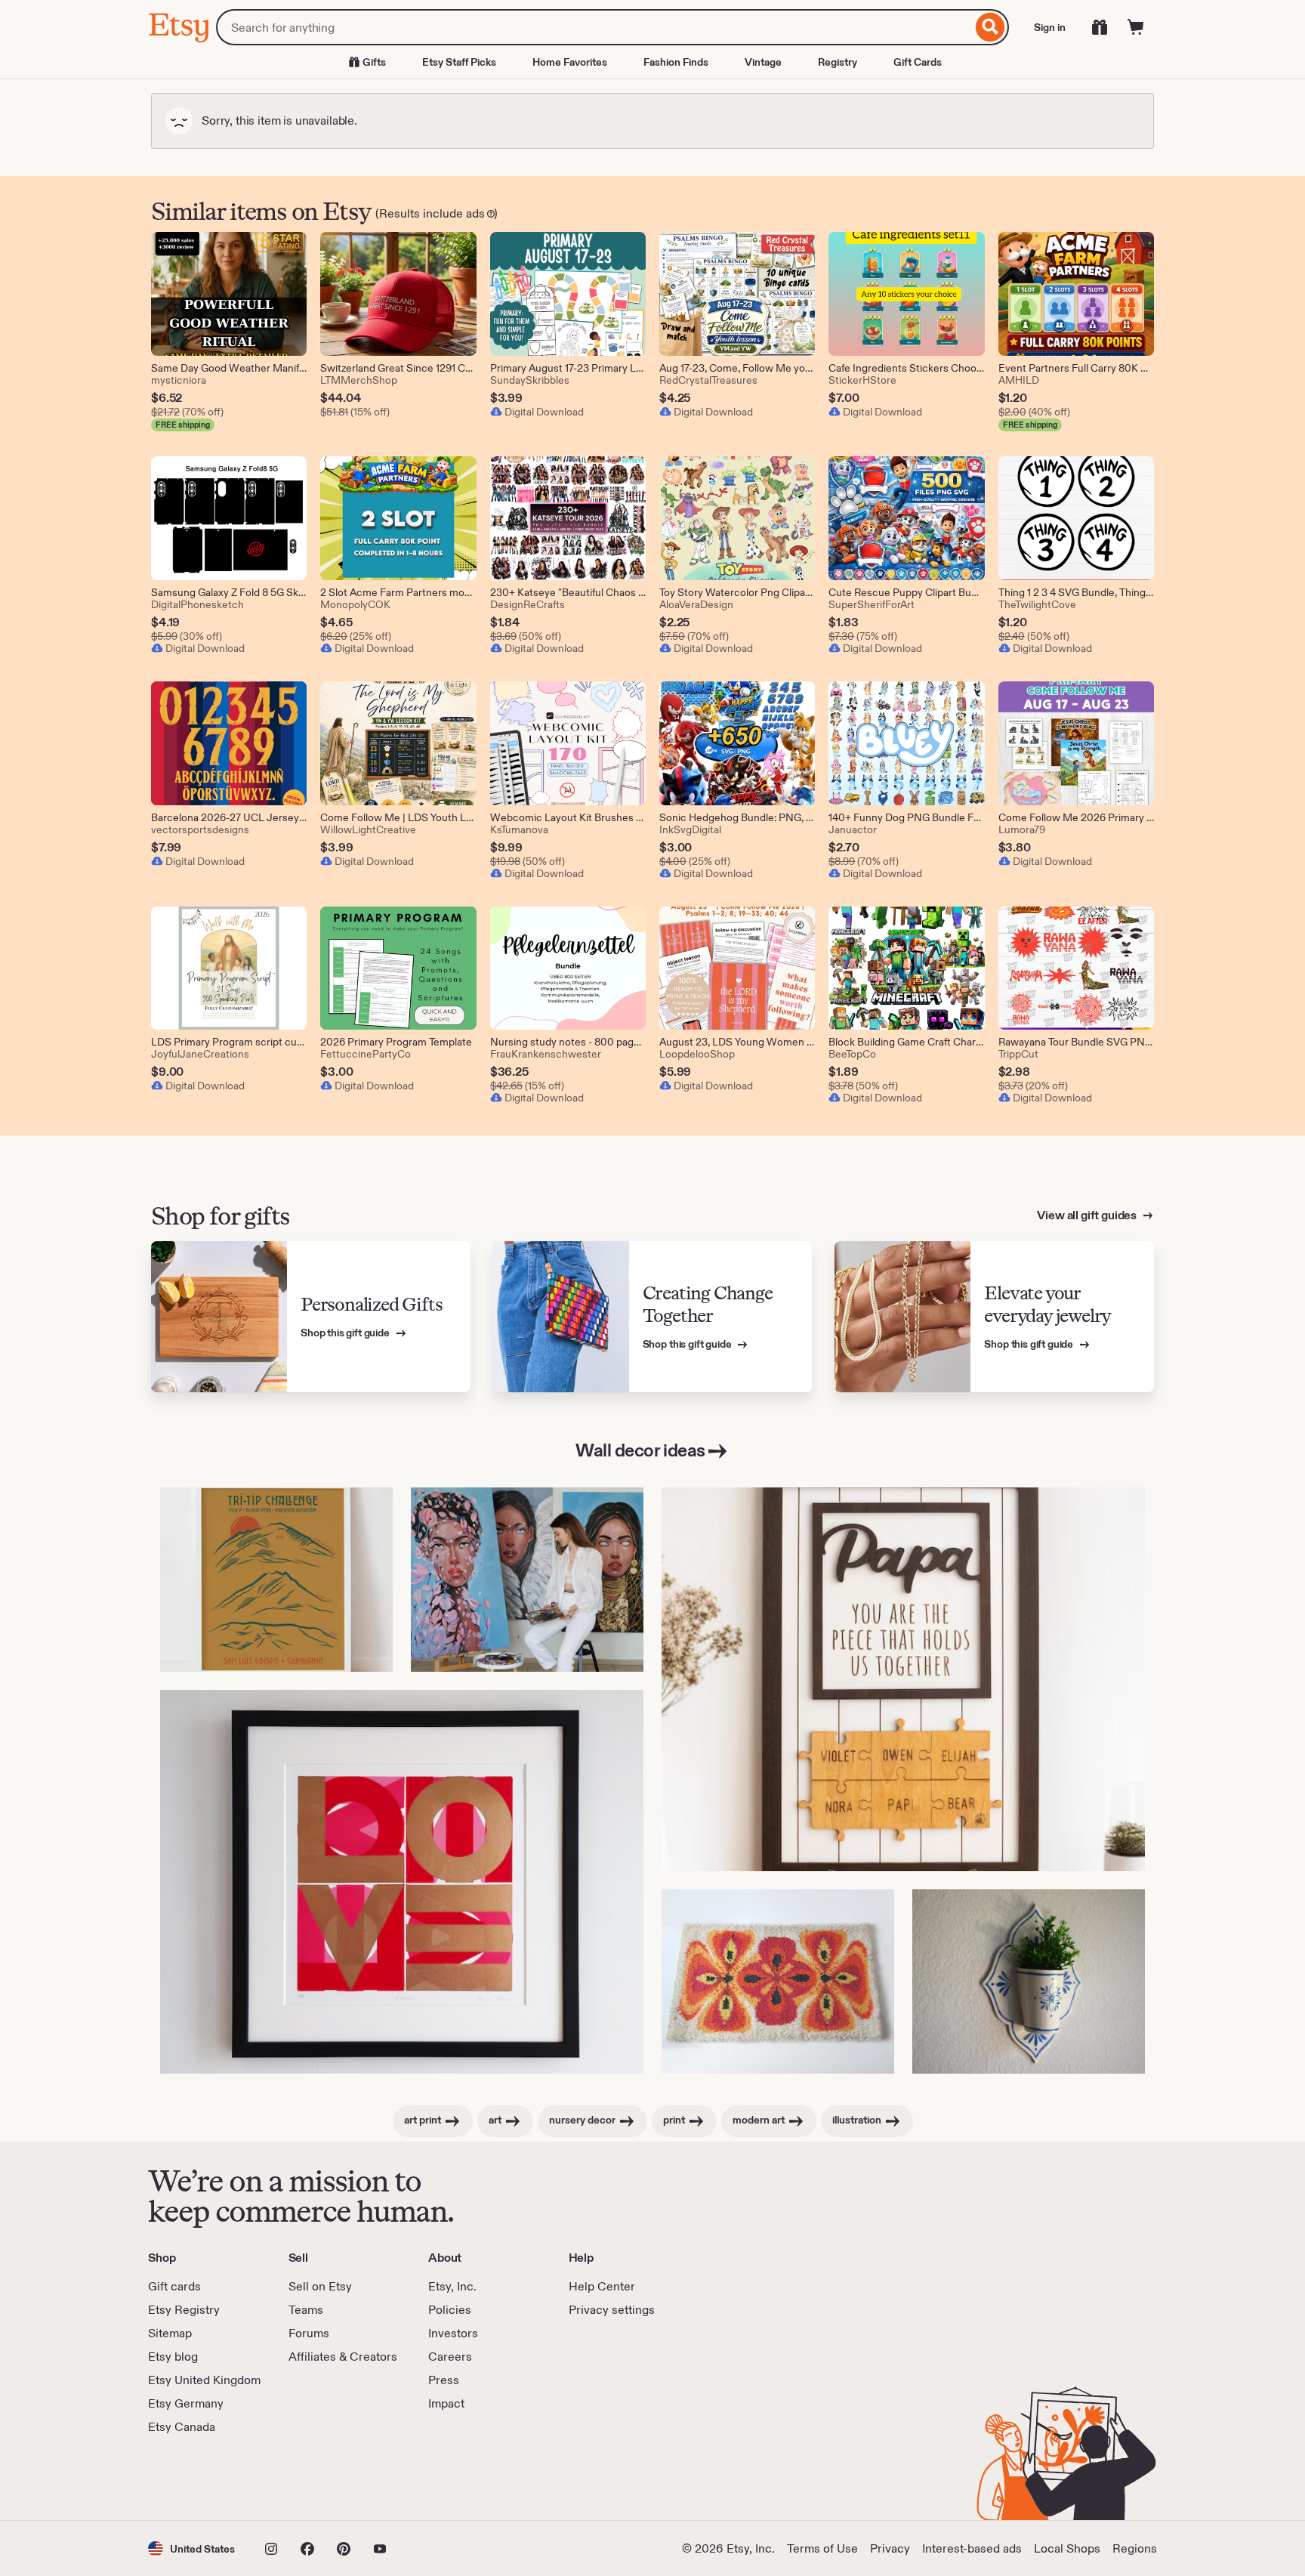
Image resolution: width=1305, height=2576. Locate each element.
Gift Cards (918, 62)
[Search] (990, 27)
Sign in (1050, 27)
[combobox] (594, 27)
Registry (838, 62)
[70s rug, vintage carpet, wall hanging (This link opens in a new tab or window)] (778, 1982)
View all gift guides (1088, 1215)
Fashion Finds (676, 62)
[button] (191, 2548)
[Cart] (1136, 27)
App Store (199, 2478)
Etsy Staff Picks (459, 62)
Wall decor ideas (640, 1450)
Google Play (313, 2478)
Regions (1135, 2548)
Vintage (763, 62)
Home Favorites (570, 62)
